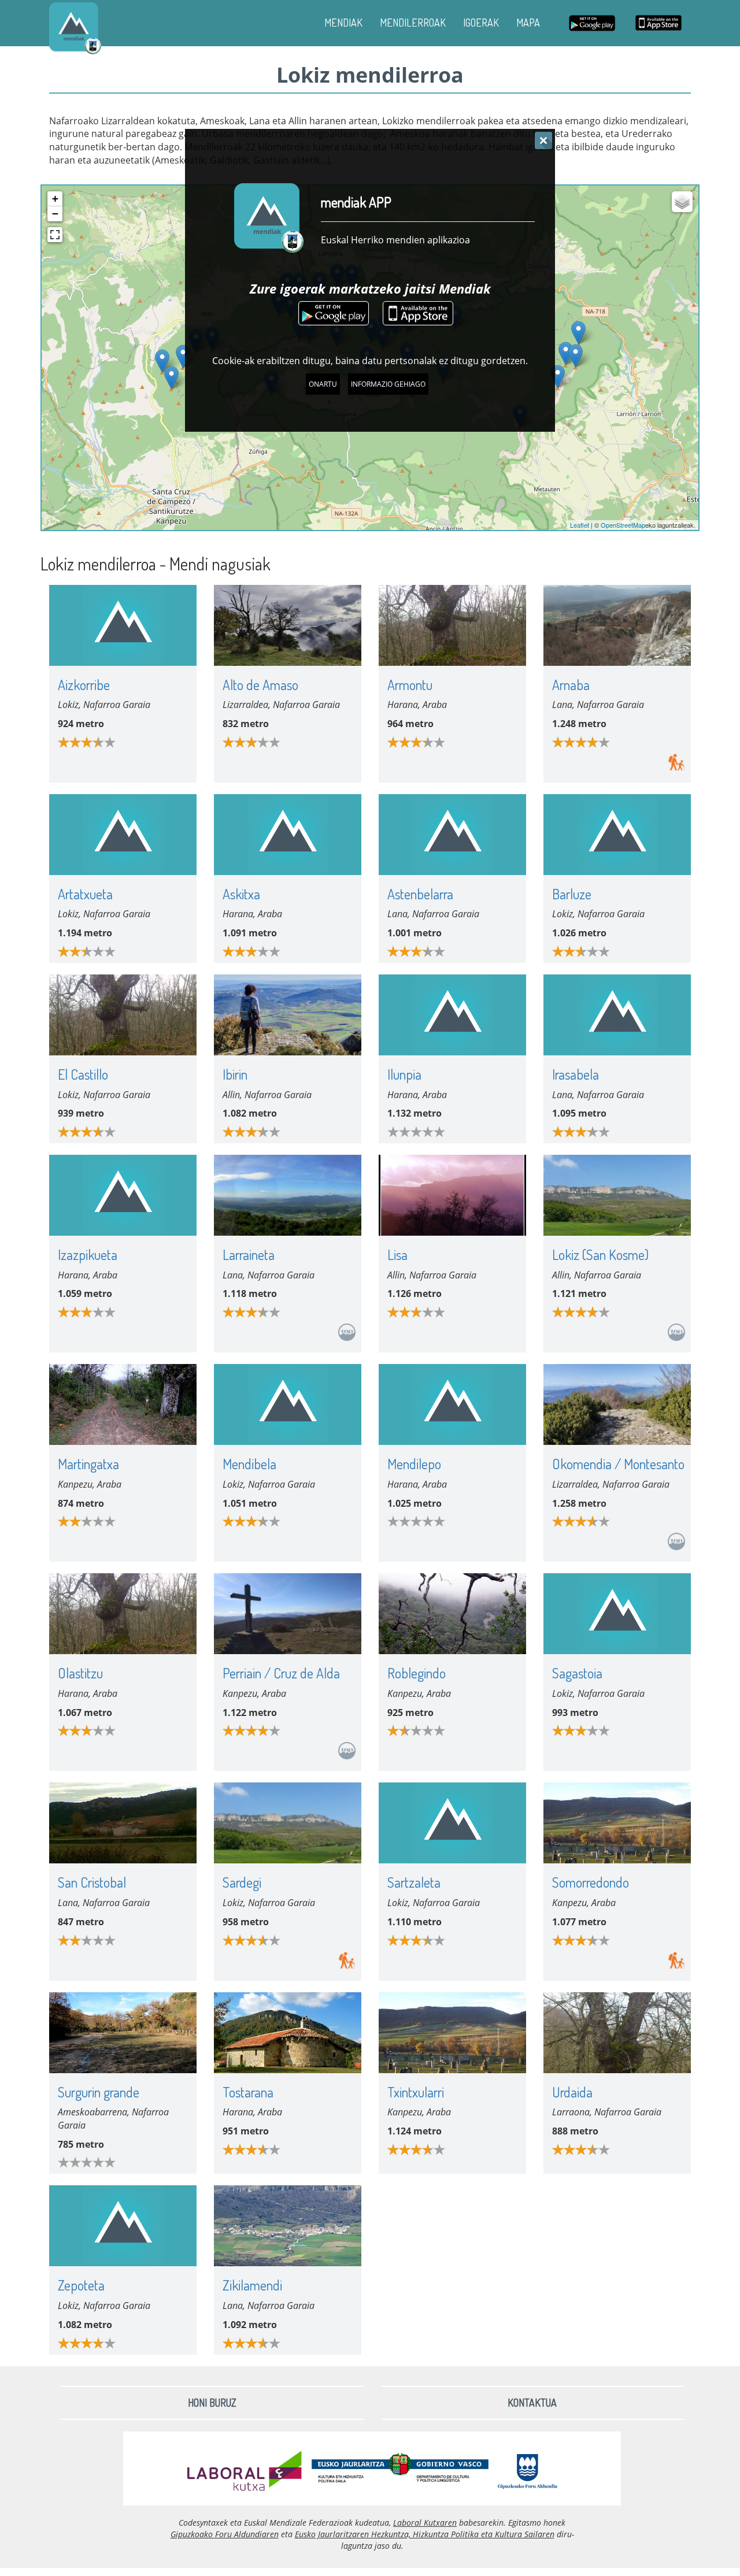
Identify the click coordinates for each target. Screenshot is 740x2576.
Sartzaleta (414, 1882)
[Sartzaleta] (558, 377)
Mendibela (249, 1464)
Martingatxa (88, 1464)
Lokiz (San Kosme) (600, 1254)
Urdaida (572, 2092)
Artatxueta (85, 894)
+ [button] (55, 199)
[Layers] (682, 202)
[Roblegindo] (171, 378)
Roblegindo (417, 1673)
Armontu (410, 685)
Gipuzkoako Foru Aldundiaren (225, 2534)
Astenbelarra (420, 894)
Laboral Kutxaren (425, 2523)
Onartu (323, 384)
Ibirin (235, 1074)
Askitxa (241, 894)
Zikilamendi (252, 2285)
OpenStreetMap (623, 525)
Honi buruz (212, 2403)
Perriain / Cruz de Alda (281, 1673)
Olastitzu (80, 1673)
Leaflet (580, 525)
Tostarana (248, 2092)
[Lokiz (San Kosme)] (578, 333)
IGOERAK (481, 23)
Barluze (572, 894)
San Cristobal (92, 1882)
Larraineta (249, 1254)
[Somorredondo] (183, 356)
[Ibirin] (576, 356)
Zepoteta (81, 2285)
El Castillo (83, 1074)
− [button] (55, 214)
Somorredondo (591, 1882)
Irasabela (576, 1074)
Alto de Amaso (260, 685)
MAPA (528, 23)
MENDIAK (343, 23)
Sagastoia (577, 1673)
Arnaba (571, 685)
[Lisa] (566, 353)
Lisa (397, 1254)
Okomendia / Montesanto (618, 1464)
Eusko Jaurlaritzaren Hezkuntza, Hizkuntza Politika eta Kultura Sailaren (425, 2534)
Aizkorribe (84, 685)
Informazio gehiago (388, 384)
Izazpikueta (88, 1254)
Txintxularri (416, 2092)
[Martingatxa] (162, 361)
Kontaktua (532, 2403)
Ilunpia (404, 1074)
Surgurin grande (99, 2092)
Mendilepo (414, 1464)
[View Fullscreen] (55, 235)
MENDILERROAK (413, 23)
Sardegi (242, 1882)
